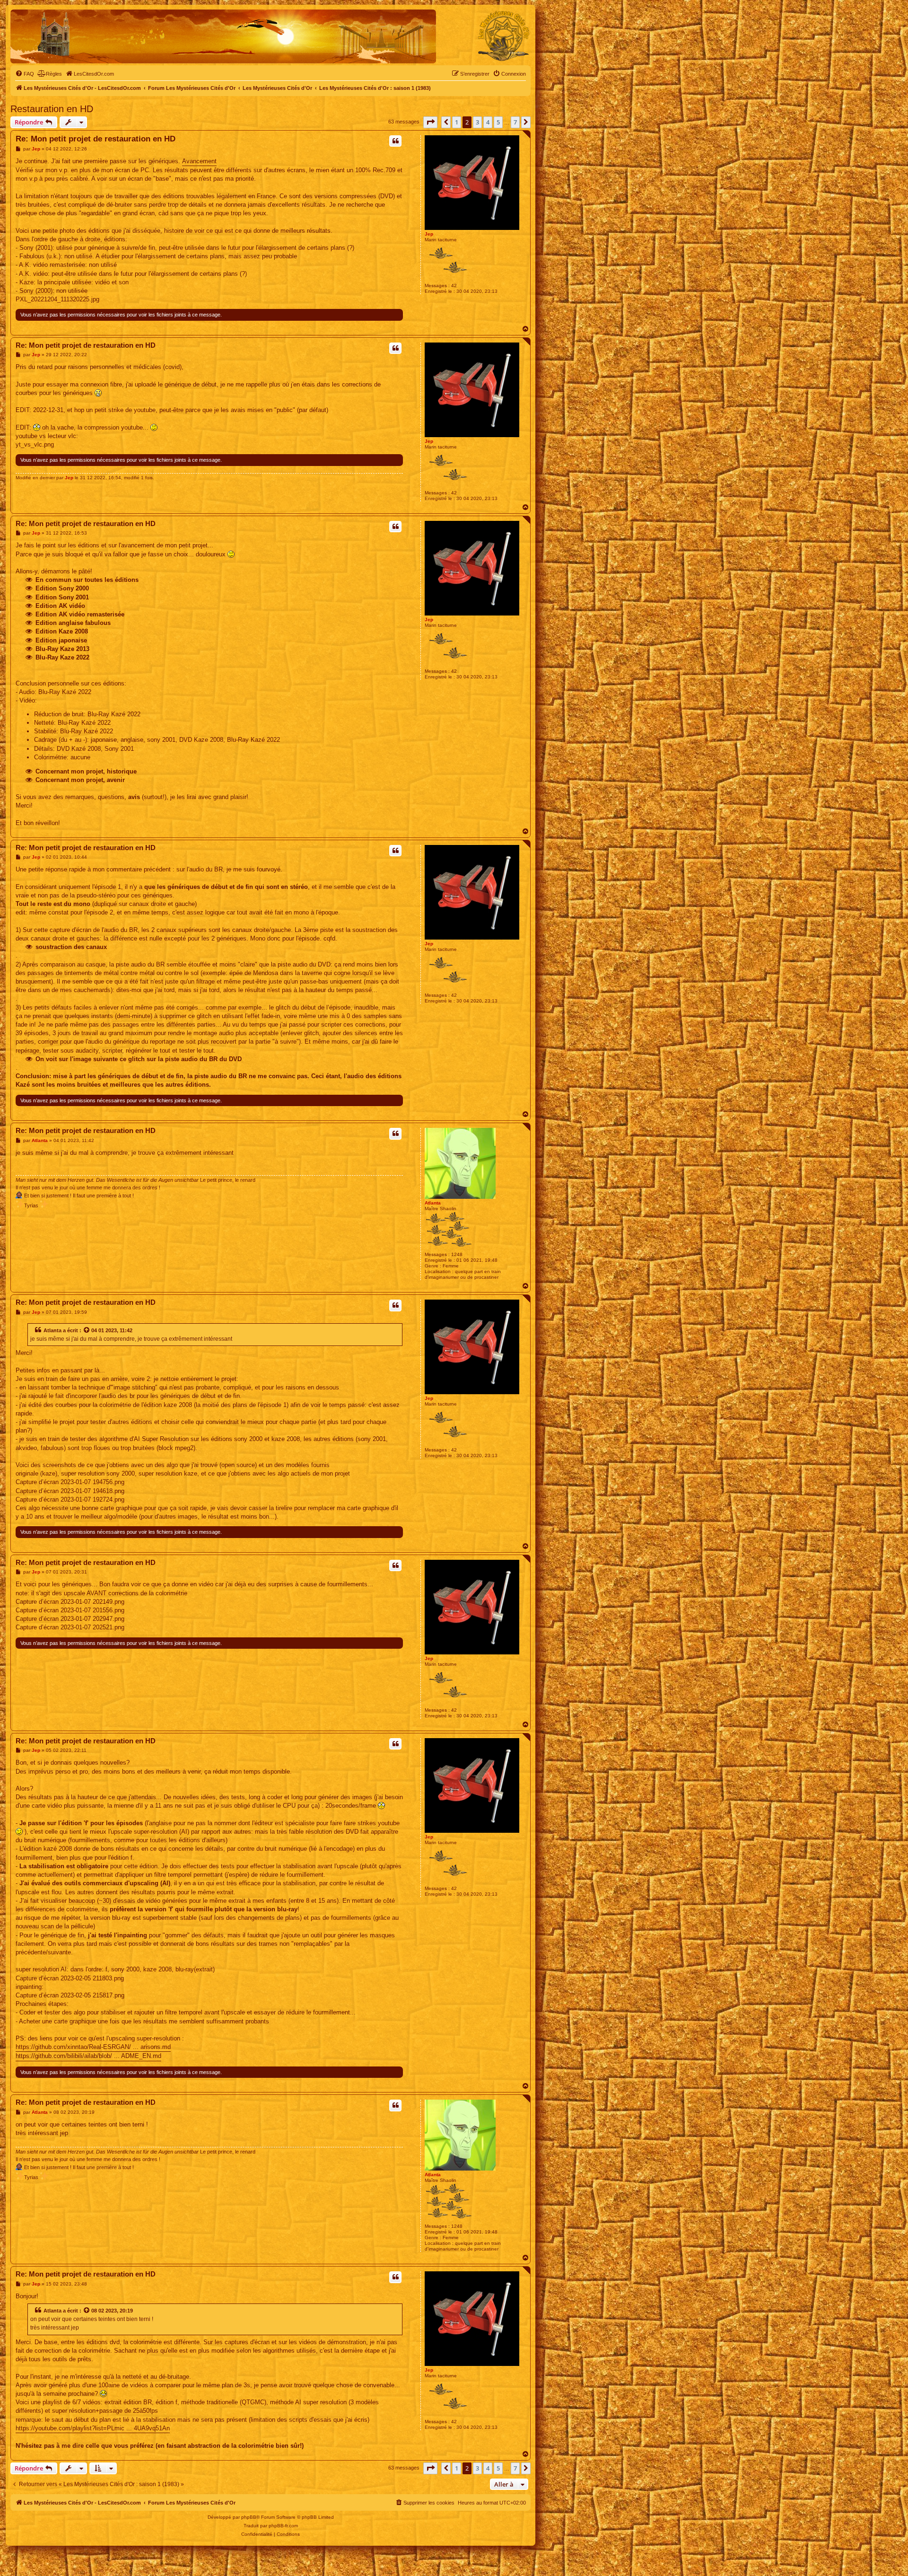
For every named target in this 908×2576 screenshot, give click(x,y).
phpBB (249, 2517)
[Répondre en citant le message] (395, 141)
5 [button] (498, 122)
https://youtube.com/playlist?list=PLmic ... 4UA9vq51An (93, 2428)
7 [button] (515, 122)
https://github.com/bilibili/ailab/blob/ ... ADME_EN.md (88, 2056)
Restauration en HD (52, 109)
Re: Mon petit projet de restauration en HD (96, 139)
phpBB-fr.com (283, 2526)
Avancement (199, 161)
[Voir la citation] (87, 1330)
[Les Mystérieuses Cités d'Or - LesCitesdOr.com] (504, 36)
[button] (430, 122)
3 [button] (477, 122)
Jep (429, 234)
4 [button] (488, 122)
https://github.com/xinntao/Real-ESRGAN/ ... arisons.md (93, 2047)
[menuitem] (25, 74)
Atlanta (433, 1203)
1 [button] (457, 122)
